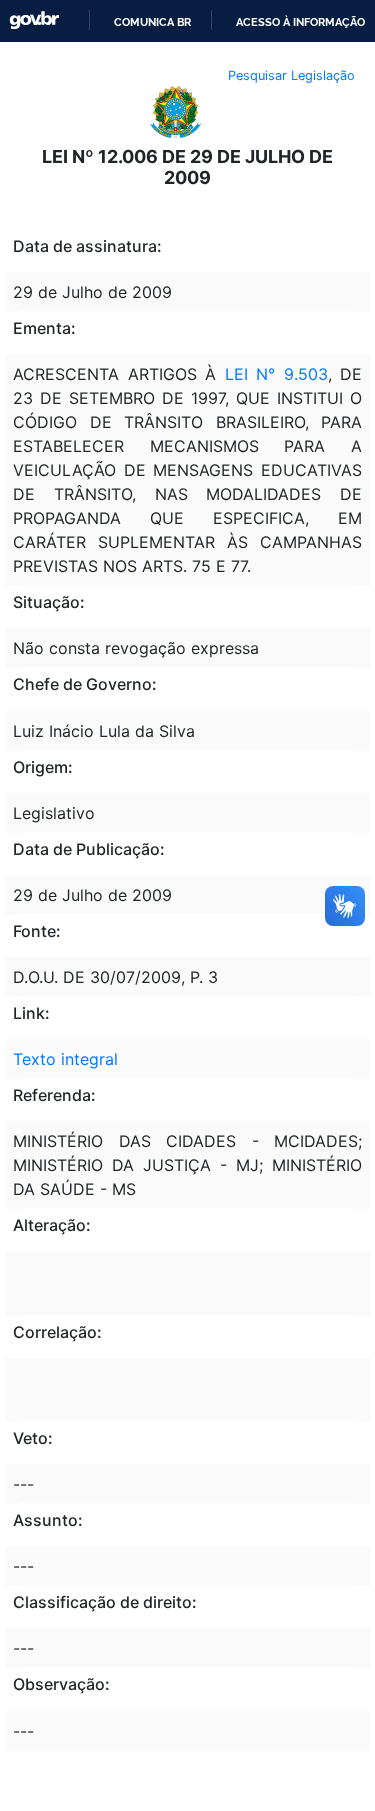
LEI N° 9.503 (276, 374)
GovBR (34, 20)
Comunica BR (152, 22)
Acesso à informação (300, 22)
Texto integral (65, 1059)
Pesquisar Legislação (291, 75)
